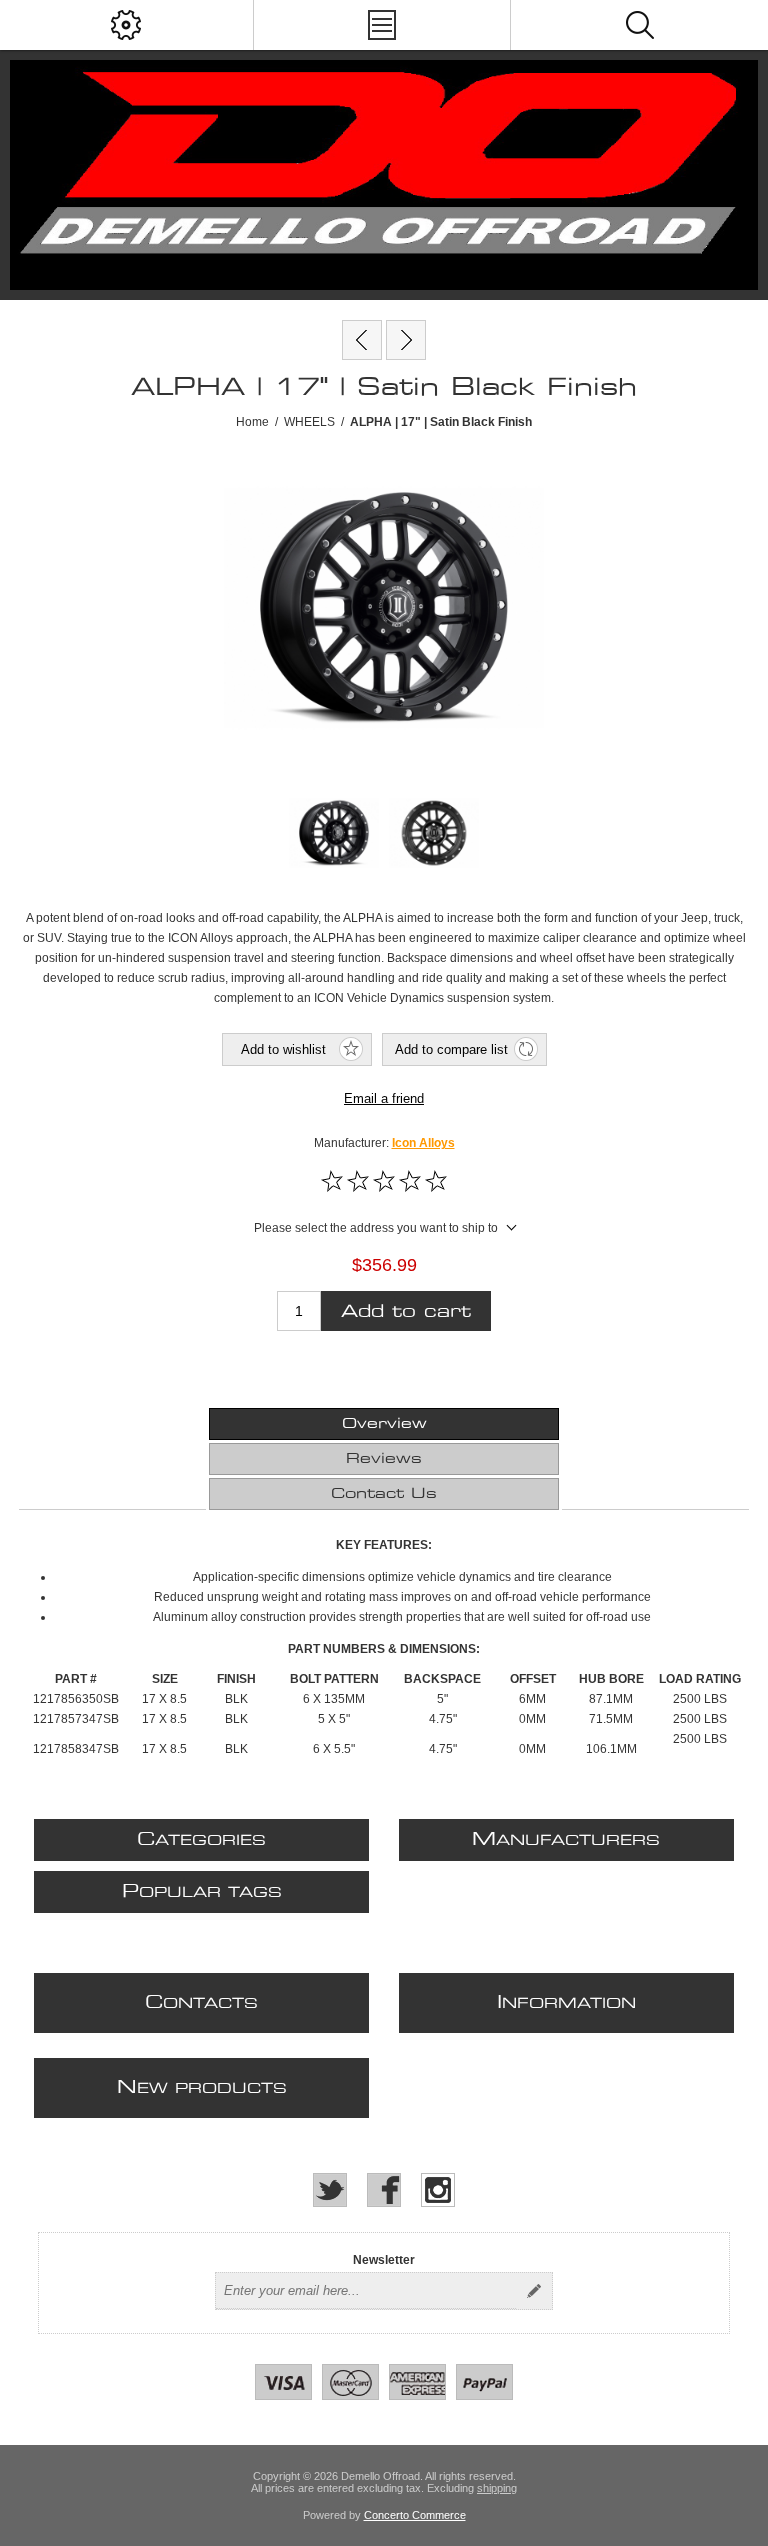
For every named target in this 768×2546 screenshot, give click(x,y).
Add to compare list (451, 1049)
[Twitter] (330, 2190)
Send (534, 2291)
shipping (497, 2488)
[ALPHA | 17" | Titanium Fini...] (406, 340)
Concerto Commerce (415, 2515)
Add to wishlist (283, 1049)
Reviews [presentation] (384, 1459)
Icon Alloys (423, 1143)
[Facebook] (384, 2190)
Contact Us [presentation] (384, 1494)
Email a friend (384, 1098)
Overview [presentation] (384, 1424)
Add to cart (406, 1311)
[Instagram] (438, 2190)
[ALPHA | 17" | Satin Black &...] (362, 340)
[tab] (384, 1424)
